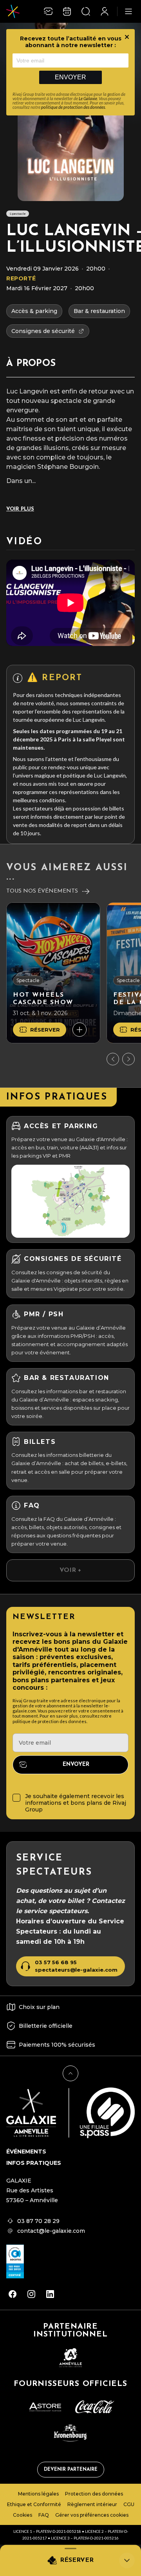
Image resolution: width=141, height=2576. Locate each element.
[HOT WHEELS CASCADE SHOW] (53, 973)
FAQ (44, 2515)
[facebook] (13, 2294)
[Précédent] (113, 1059)
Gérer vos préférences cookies (92, 2515)
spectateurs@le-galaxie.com (76, 1970)
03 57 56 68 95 (56, 1962)
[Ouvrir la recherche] (86, 11)
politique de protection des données (73, 107)
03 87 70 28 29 (38, 2221)
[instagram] (31, 2294)
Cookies (23, 2515)
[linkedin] (50, 2294)
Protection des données (94, 2494)
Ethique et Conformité (34, 2504)
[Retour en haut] (70, 2073)
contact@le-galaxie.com (51, 2231)
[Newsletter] (48, 11)
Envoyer (70, 77)
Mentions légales (38, 2494)
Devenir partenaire (71, 2470)
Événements (26, 2152)
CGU (129, 2504)
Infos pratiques (34, 2163)
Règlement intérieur (92, 2504)
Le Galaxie (88, 98)
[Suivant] (128, 1059)
